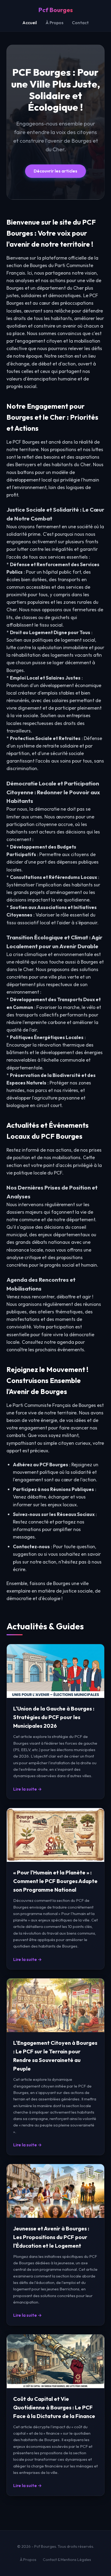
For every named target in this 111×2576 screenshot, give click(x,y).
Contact (80, 23)
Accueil (30, 23)
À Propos (54, 23)
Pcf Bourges (55, 10)
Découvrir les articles (55, 171)
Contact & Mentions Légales (67, 2560)
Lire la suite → (27, 1789)
